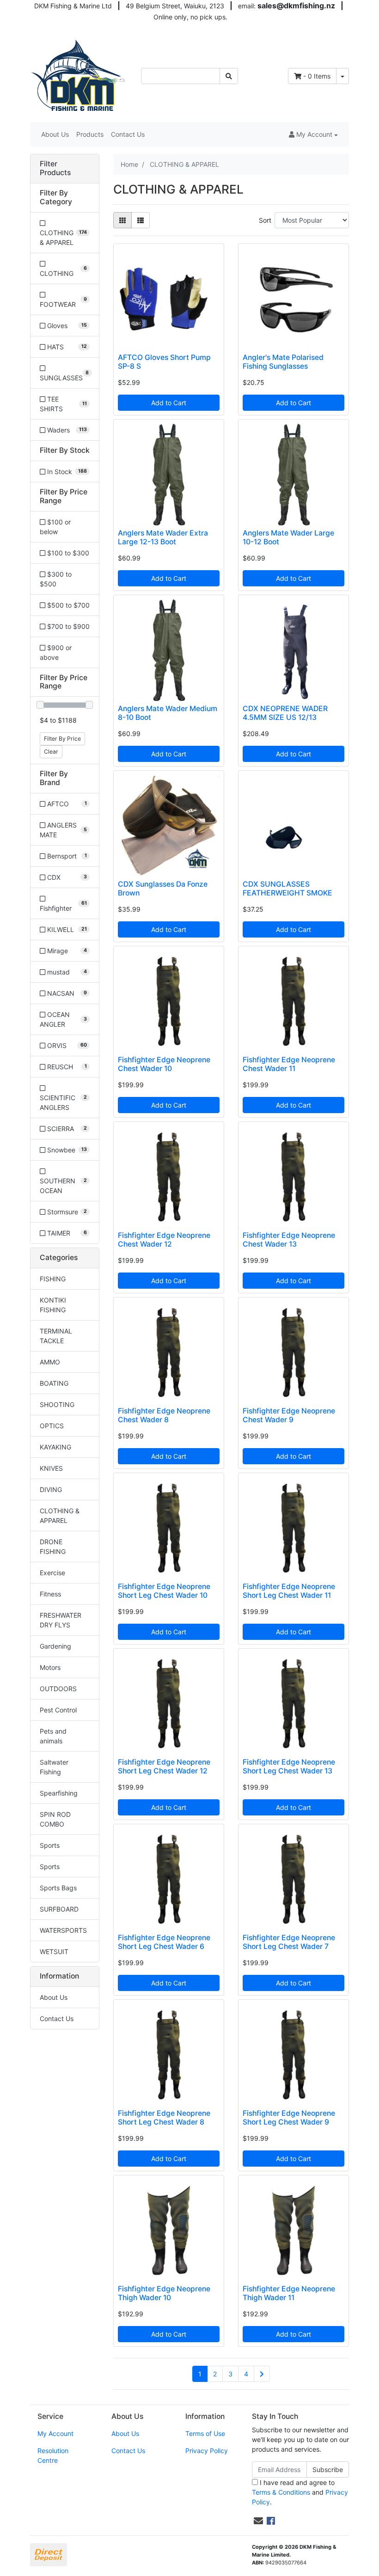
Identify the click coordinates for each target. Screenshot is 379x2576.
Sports (50, 1845)
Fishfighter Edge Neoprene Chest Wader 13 (289, 1240)
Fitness (50, 1594)
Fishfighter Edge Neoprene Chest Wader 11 (289, 1064)
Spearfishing (59, 1793)
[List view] (141, 220)
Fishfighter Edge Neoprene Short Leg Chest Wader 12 (164, 1766)
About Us (55, 134)
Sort (265, 220)
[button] (313, 134)
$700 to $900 (67, 626)
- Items (317, 76)
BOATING (54, 1383)
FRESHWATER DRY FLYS (61, 1620)
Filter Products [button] (55, 168)
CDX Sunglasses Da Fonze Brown (163, 889)
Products (90, 134)
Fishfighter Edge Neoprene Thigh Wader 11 (289, 2293)
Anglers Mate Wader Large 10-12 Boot (288, 537)
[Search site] (229, 76)
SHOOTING (57, 1404)
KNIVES (51, 1468)
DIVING (51, 1489)
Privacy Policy (207, 2451)
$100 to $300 (67, 553)
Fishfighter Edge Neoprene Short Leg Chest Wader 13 (289, 1766)
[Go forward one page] (262, 2374)
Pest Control (58, 1710)
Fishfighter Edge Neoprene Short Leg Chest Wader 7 (289, 1942)
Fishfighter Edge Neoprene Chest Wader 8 (164, 1415)
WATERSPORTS (63, 1930)
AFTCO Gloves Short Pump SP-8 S (164, 362)
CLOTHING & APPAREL (60, 1516)
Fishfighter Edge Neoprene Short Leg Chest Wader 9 (289, 2118)
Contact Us (128, 134)
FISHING (53, 1279)
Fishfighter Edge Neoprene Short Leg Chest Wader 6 (164, 1942)
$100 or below (55, 527)
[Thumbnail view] (122, 220)
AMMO (50, 1362)
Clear (51, 752)
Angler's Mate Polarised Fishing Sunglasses (283, 362)
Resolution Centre (53, 2455)
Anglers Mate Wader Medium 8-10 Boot (168, 713)
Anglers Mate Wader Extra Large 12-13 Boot (163, 537)
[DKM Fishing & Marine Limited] (79, 75)
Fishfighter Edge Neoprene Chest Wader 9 (289, 1415)
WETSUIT (54, 1952)
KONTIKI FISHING (53, 1305)
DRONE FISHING (53, 1547)
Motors (50, 1667)
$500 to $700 (67, 605)
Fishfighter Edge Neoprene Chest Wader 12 (164, 1240)
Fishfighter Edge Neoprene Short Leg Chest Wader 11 (289, 1591)
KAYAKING (55, 1447)
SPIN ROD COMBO (55, 1819)
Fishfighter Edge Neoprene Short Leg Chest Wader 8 (164, 2118)
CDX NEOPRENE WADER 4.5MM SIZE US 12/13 (285, 713)
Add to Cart (169, 403)
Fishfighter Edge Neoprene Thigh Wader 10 (164, 2293)
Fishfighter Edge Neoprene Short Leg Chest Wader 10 (164, 1591)
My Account (55, 2433)
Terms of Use (205, 2433)
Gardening (55, 1646)
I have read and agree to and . (300, 2492)
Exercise (52, 1573)
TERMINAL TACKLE (56, 1336)
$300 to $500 (56, 579)
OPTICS (52, 1426)
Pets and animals (53, 1736)
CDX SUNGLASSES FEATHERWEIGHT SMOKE (287, 889)
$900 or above (56, 652)
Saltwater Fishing (54, 1767)
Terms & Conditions (281, 2492)
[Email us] (258, 2521)
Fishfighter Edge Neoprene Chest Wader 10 (164, 1064)
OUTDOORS (58, 1689)
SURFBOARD (59, 1909)
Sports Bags (58, 1888)
